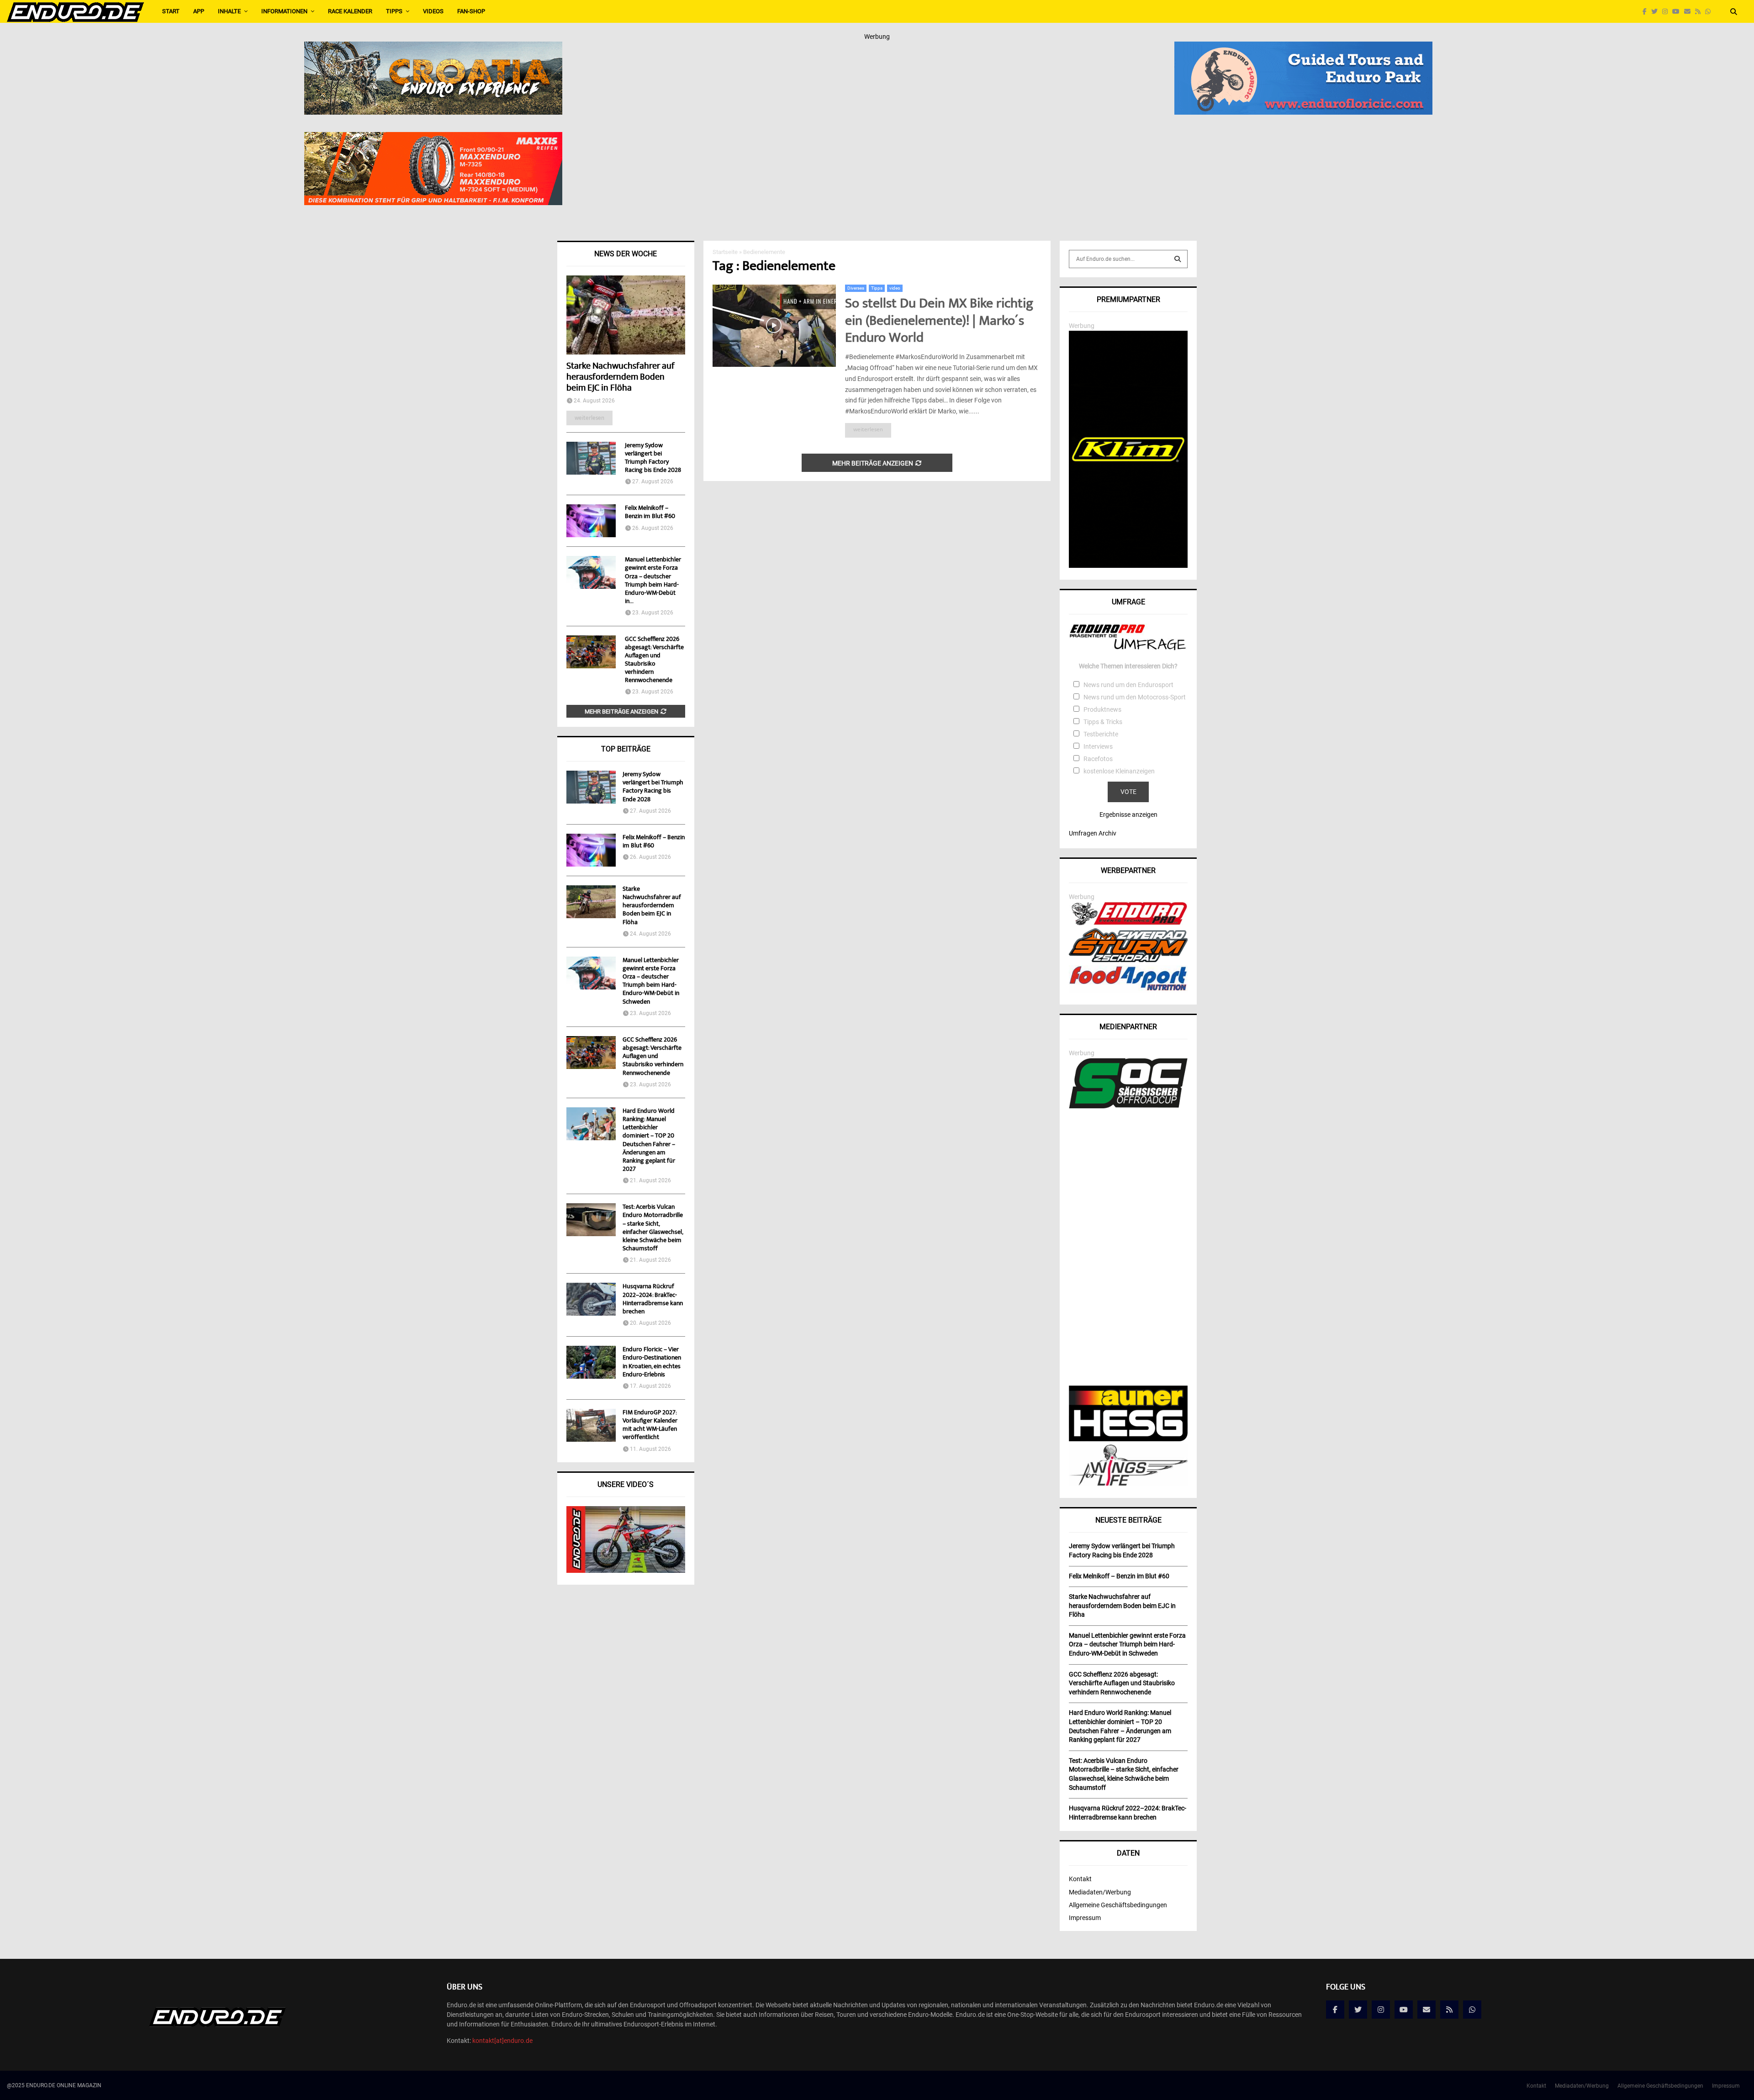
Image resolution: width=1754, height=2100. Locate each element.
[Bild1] (433, 48)
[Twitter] (1657, 12)
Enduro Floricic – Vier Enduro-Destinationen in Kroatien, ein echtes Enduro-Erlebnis (652, 1362)
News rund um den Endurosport (1128, 685)
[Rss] (1700, 12)
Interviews (1098, 746)
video (895, 288)
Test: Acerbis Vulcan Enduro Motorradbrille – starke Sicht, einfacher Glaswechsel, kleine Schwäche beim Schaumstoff (653, 1228)
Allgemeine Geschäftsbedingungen (1118, 1905)
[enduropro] (1128, 923)
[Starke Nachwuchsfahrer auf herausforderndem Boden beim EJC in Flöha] (626, 315)
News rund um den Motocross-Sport (1135, 697)
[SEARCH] (1178, 259)
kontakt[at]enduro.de (502, 2041)
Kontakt (1080, 1879)
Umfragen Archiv (1093, 833)
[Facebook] (1647, 12)
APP (199, 11)
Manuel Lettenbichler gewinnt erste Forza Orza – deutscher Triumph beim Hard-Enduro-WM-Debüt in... (653, 581)
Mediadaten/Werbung (1100, 1892)
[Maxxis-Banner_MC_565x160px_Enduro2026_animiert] (433, 138)
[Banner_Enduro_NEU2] (1303, 48)
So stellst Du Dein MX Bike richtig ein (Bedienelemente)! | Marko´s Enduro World (939, 322)
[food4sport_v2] (1128, 990)
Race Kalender (350, 11)
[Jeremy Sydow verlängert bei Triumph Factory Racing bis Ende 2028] (591, 458)
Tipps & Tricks (1103, 722)
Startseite (725, 252)
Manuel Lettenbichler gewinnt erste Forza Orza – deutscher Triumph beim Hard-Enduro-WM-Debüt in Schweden (651, 981)
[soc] (1128, 1106)
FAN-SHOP (471, 11)
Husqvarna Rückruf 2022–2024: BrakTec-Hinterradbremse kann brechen (653, 1299)
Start (171, 11)
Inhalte (229, 11)
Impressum (1085, 1918)
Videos (433, 11)
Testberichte (1101, 734)
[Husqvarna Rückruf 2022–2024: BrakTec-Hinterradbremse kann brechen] (591, 1299)
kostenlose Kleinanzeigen (1119, 771)
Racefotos (1098, 759)
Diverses (856, 288)
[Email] (1690, 12)
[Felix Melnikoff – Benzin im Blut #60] (591, 521)
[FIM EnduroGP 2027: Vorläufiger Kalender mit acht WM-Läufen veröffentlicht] (591, 1425)
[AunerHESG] (1128, 1439)
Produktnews (1102, 709)
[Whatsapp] (1710, 12)
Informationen (284, 11)
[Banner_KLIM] (1128, 566)
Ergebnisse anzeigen (1128, 815)
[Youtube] (1678, 12)
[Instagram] (1667, 12)
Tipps (394, 11)
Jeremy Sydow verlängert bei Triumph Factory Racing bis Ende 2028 (653, 458)
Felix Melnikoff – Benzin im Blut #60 (650, 513)
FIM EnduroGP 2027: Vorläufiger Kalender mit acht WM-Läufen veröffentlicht (650, 1426)
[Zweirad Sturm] (1128, 960)
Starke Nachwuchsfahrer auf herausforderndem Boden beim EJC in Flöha (621, 378)
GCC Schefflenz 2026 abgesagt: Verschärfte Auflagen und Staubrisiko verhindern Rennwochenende (654, 660)
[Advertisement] (1128, 1248)
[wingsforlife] (1128, 1483)
